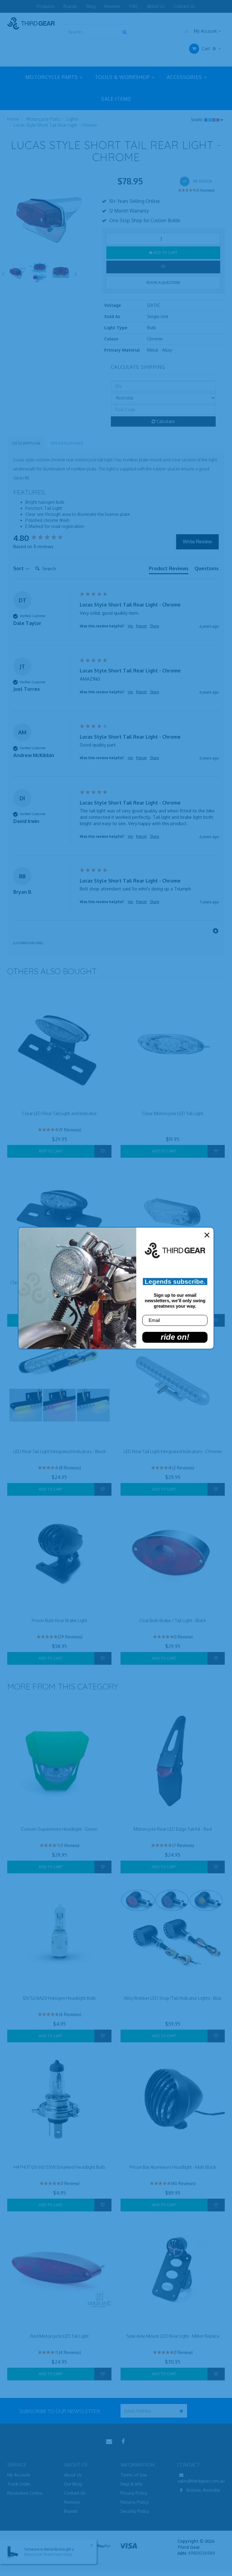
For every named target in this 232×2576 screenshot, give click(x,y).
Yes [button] (130, 626)
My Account (205, 31)
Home (13, 119)
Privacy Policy (134, 2493)
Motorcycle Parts (43, 119)
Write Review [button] (197, 542)
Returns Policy (135, 2502)
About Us (156, 6)
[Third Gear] (31, 23)
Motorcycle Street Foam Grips (48, 2554)
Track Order (19, 2484)
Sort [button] (19, 568)
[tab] (169, 570)
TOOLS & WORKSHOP (123, 77)
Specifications (67, 443)
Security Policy (135, 2511)
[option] (50, 218)
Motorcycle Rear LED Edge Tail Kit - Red (173, 1829)
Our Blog (73, 2484)
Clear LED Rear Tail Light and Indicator (59, 1113)
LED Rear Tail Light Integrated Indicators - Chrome (173, 1451)
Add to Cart (165, 253)
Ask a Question (165, 283)
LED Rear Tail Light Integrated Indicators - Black (60, 1451)
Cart (208, 49)
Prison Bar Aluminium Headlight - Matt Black (173, 2167)
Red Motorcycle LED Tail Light (60, 2336)
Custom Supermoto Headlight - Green (59, 1829)
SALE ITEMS (116, 99)
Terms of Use (134, 2475)
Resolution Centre (25, 2493)
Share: (198, 120)
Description (26, 443)
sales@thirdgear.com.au (201, 2481)
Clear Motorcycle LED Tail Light (173, 1113)
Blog (91, 6)
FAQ (134, 6)
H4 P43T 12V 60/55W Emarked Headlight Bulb (59, 2167)
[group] (45, 538)
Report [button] (141, 626)
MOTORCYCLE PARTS (52, 77)
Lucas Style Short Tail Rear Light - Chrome (55, 125)
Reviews (113, 6)
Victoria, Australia (202, 2490)
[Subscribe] (180, 2411)
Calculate (165, 421)
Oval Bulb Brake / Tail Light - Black (173, 1620)
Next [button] (76, 273)
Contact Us (184, 6)
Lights (72, 119)
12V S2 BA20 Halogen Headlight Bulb (59, 1998)
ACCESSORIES (185, 77)
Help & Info (132, 2484)
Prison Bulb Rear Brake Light (60, 1620)
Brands (70, 6)
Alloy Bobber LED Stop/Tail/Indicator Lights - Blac (173, 1998)
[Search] (125, 32)
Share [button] (154, 626)
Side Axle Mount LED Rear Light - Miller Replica (173, 2336)
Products (46, 6)
